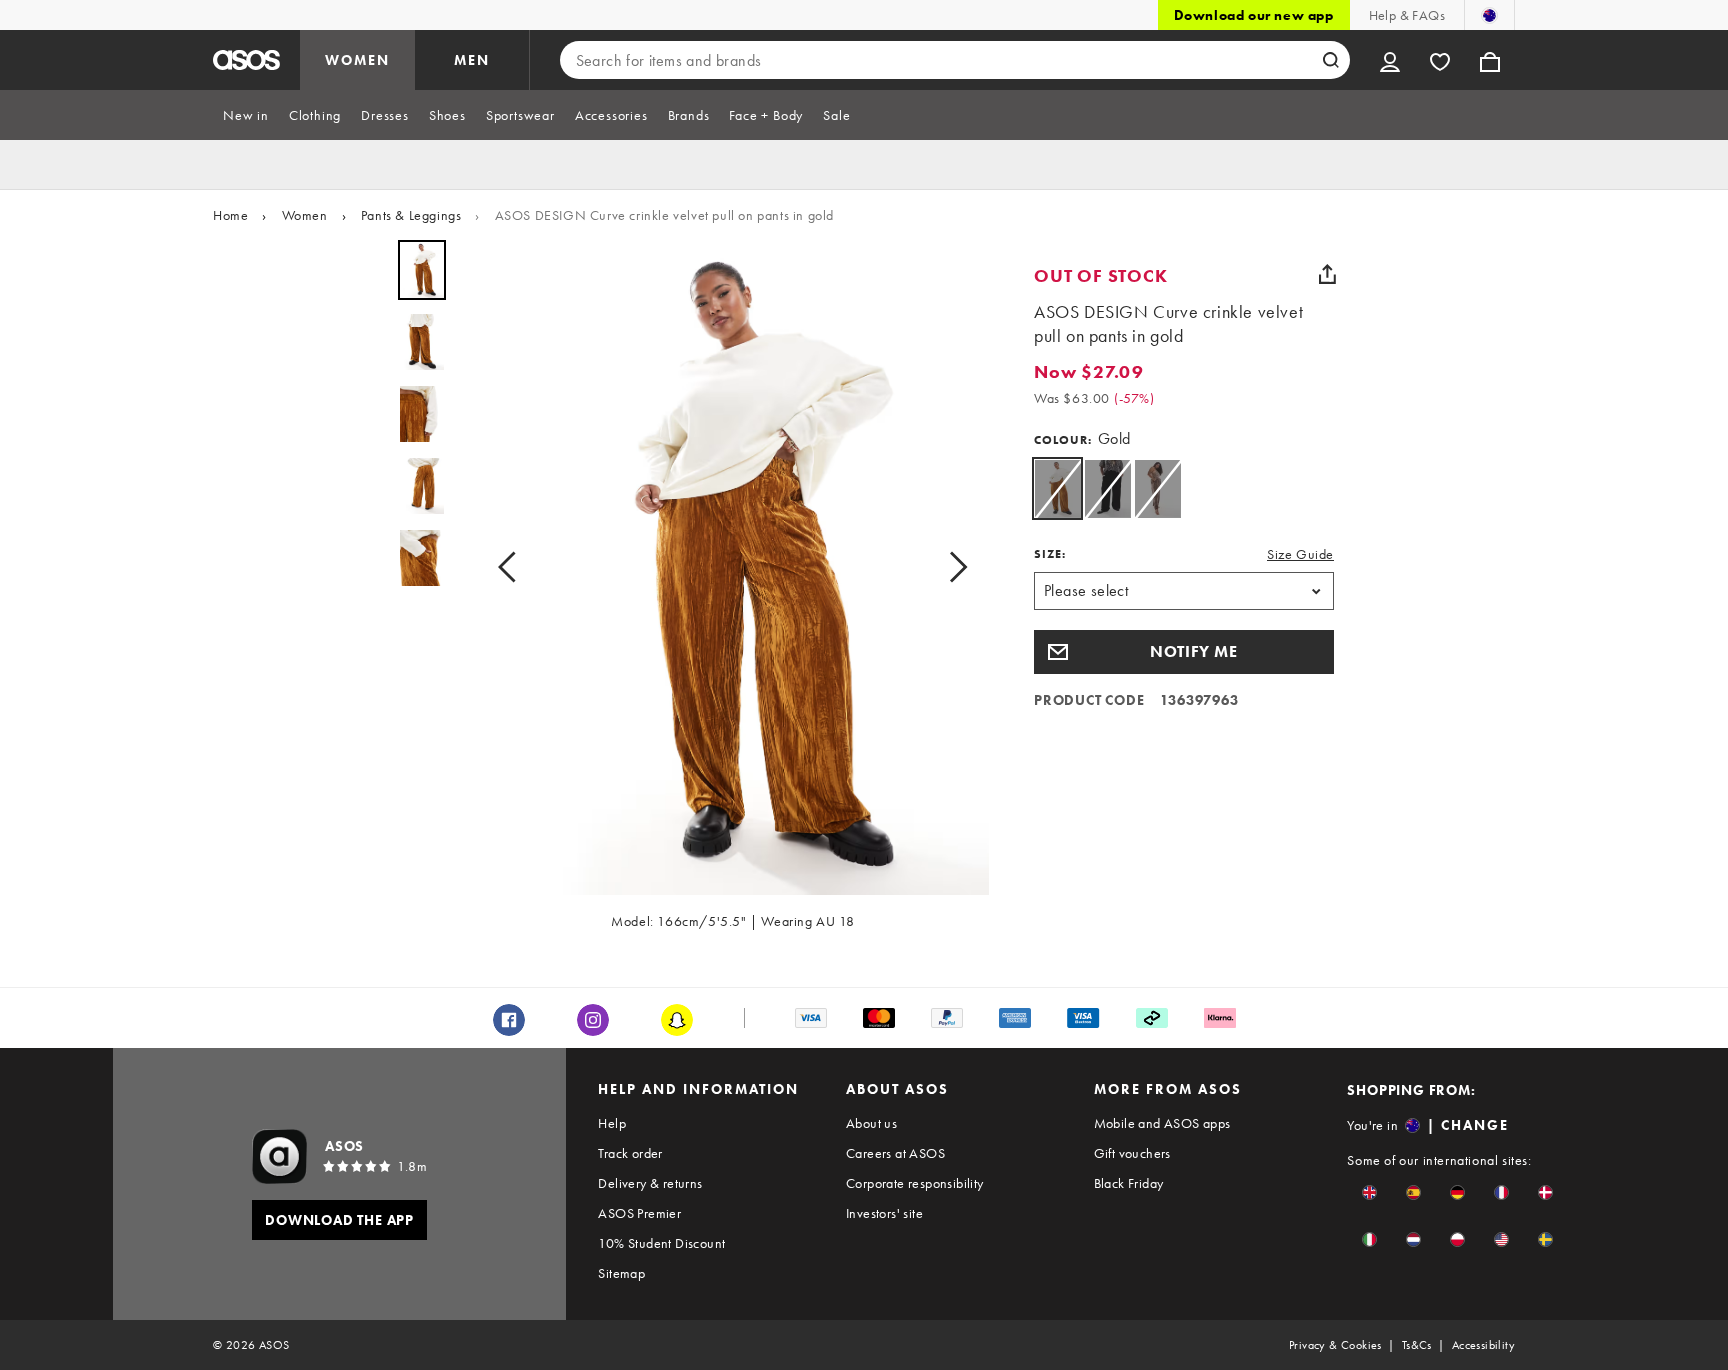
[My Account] (1390, 60)
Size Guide (1300, 554)
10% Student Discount (661, 1243)
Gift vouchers (1132, 1153)
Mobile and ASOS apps (1162, 1123)
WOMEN (357, 60)
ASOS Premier (639, 1213)
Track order (630, 1153)
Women (305, 215)
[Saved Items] (1440, 60)
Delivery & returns (650, 1183)
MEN (472, 60)
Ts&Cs (1417, 1345)
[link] (1057, 488)
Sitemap (621, 1273)
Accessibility (1483, 1345)
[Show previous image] (513, 567)
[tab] (246, 115)
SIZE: (1050, 554)
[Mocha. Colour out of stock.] (1157, 488)
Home (230, 215)
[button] (1184, 652)
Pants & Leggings (411, 215)
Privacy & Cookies (1335, 1345)
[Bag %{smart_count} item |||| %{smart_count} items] (1490, 60)
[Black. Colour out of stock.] (1107, 488)
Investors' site (884, 1213)
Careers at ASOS (895, 1153)
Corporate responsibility (915, 1183)
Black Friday (1129, 1183)
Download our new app (1254, 15)
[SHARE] (1327, 274)
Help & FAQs (1407, 15)
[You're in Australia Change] (1489, 15)
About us (871, 1123)
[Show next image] (952, 567)
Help (612, 1123)
